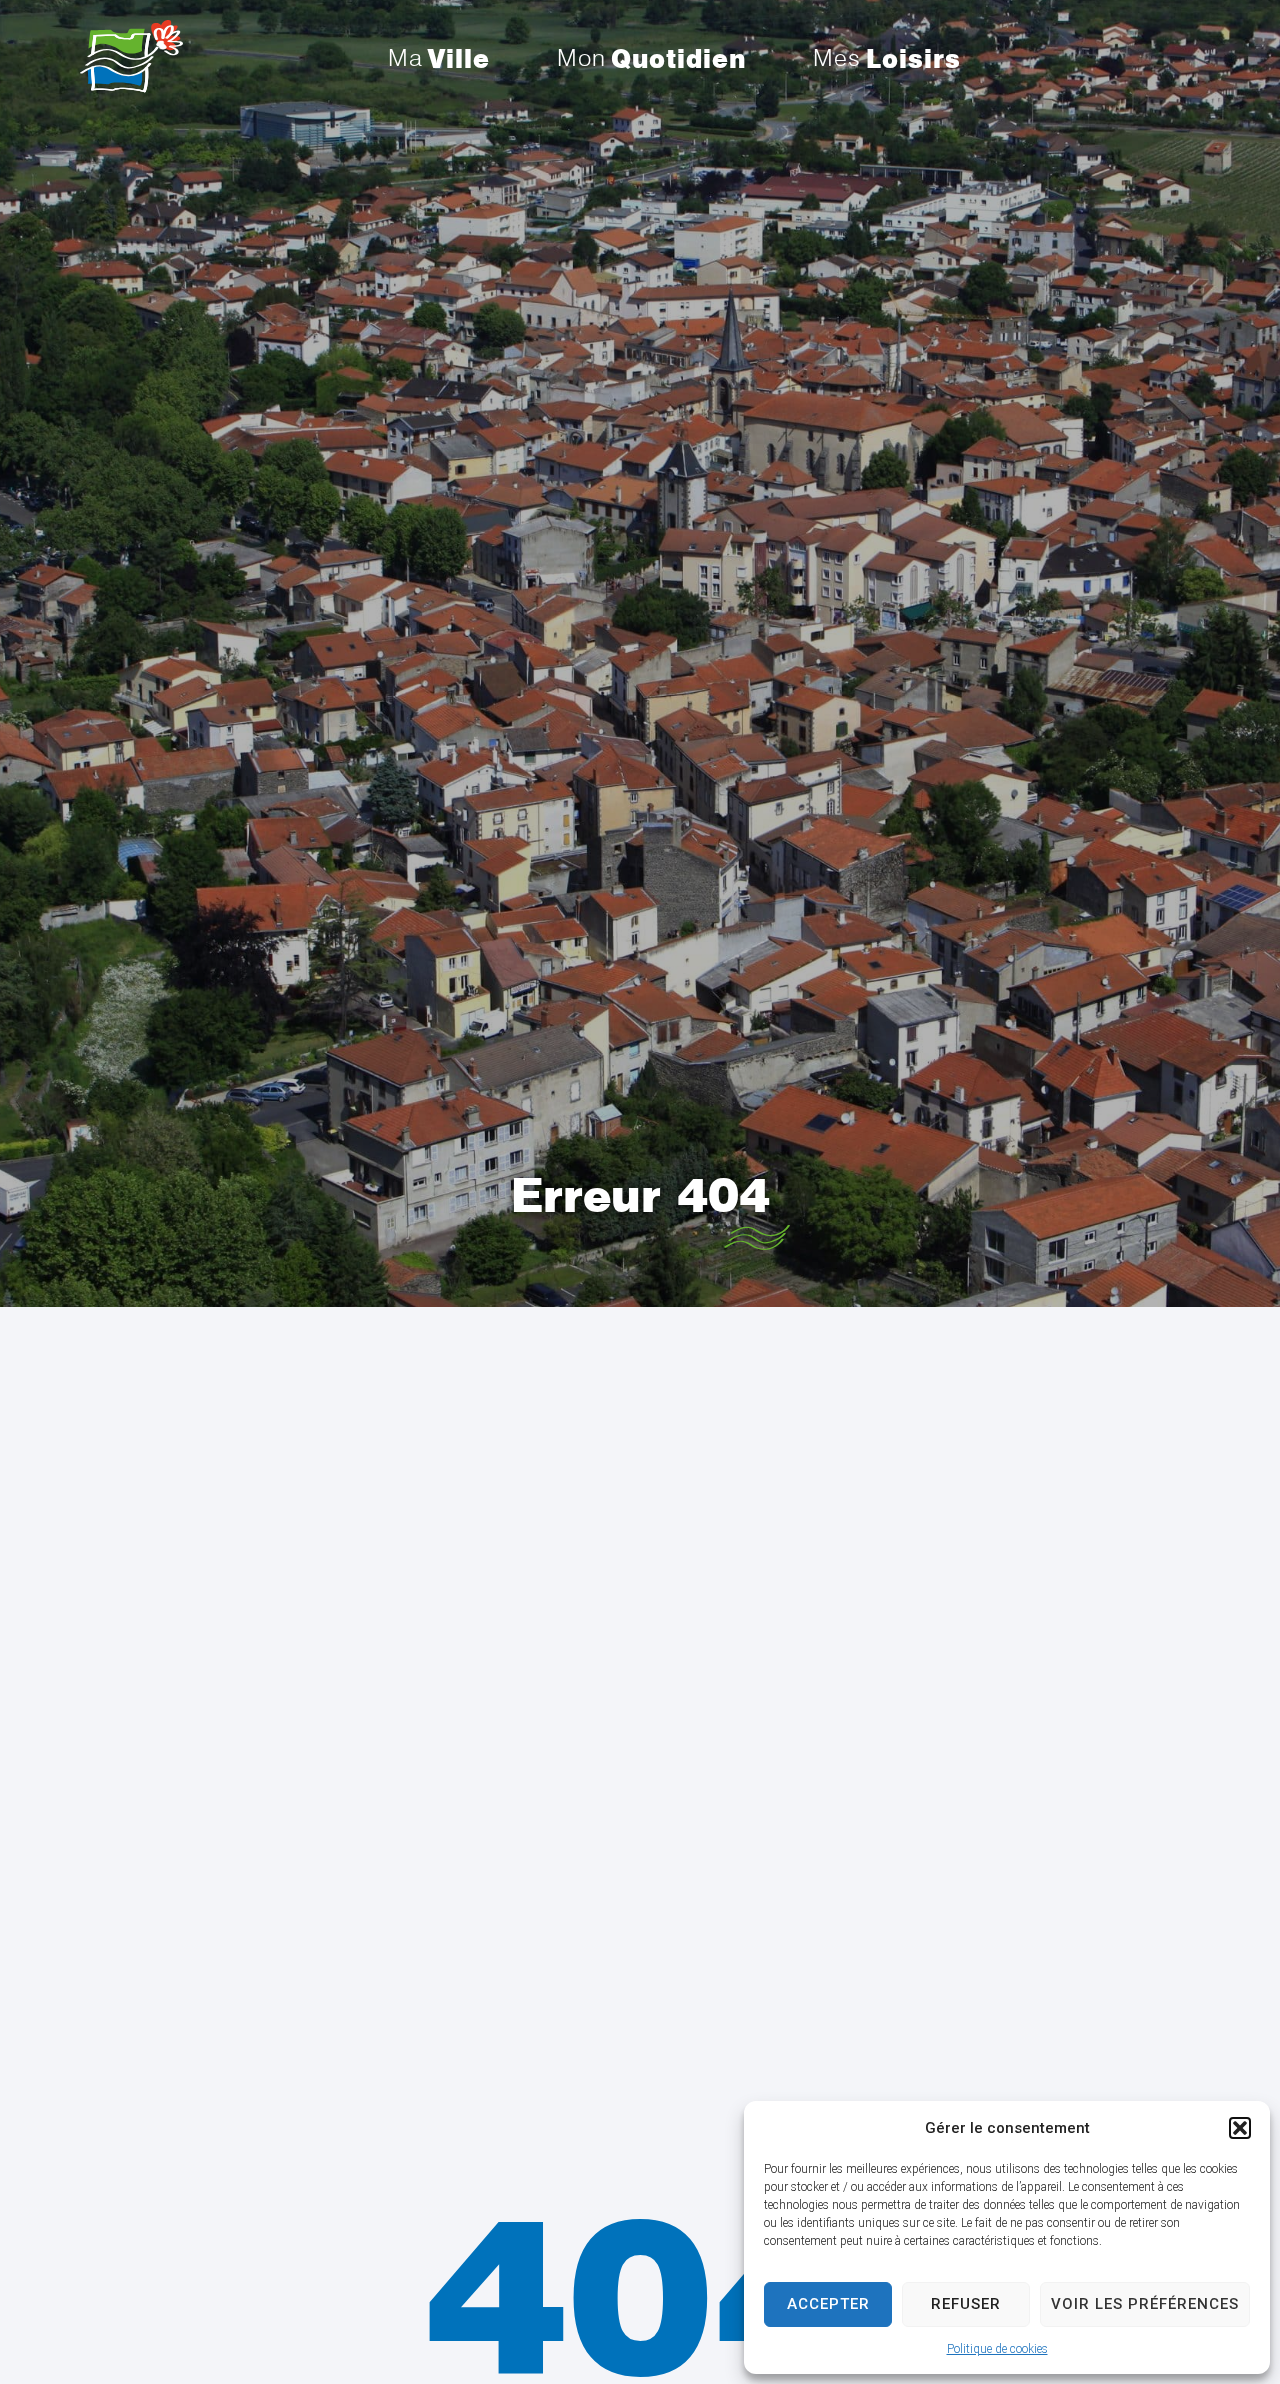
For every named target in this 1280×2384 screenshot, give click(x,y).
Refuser (966, 2304)
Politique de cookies (997, 2349)
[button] (1240, 2128)
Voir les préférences (1145, 2304)
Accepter (828, 2304)
